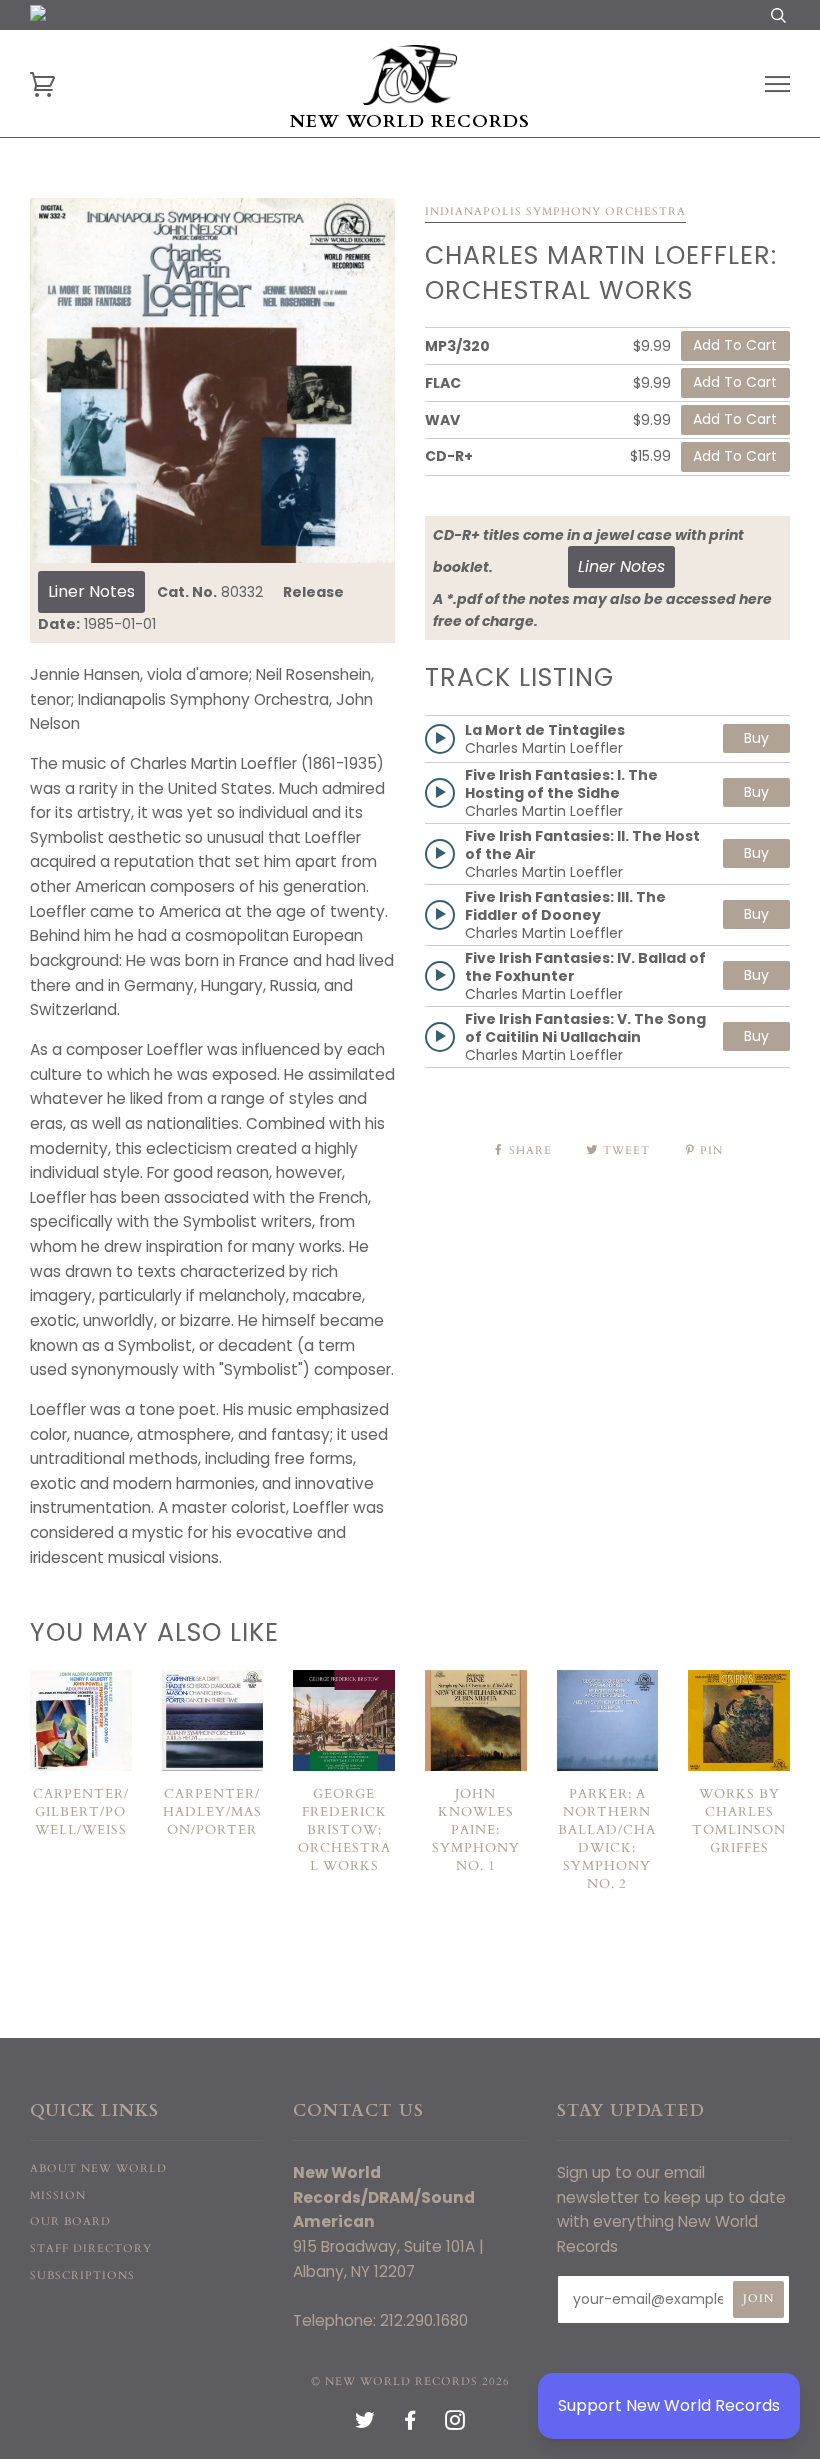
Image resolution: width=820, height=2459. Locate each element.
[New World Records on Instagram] (455, 2424)
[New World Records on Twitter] (365, 2424)
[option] (212, 380)
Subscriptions (82, 2275)
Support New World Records (669, 2405)
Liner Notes (91, 591)
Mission (58, 2195)
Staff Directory (91, 2248)
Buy (756, 738)
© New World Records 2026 (410, 2381)
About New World (98, 2168)
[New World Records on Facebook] (410, 2424)
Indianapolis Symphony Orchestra (555, 211)
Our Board (70, 2221)
